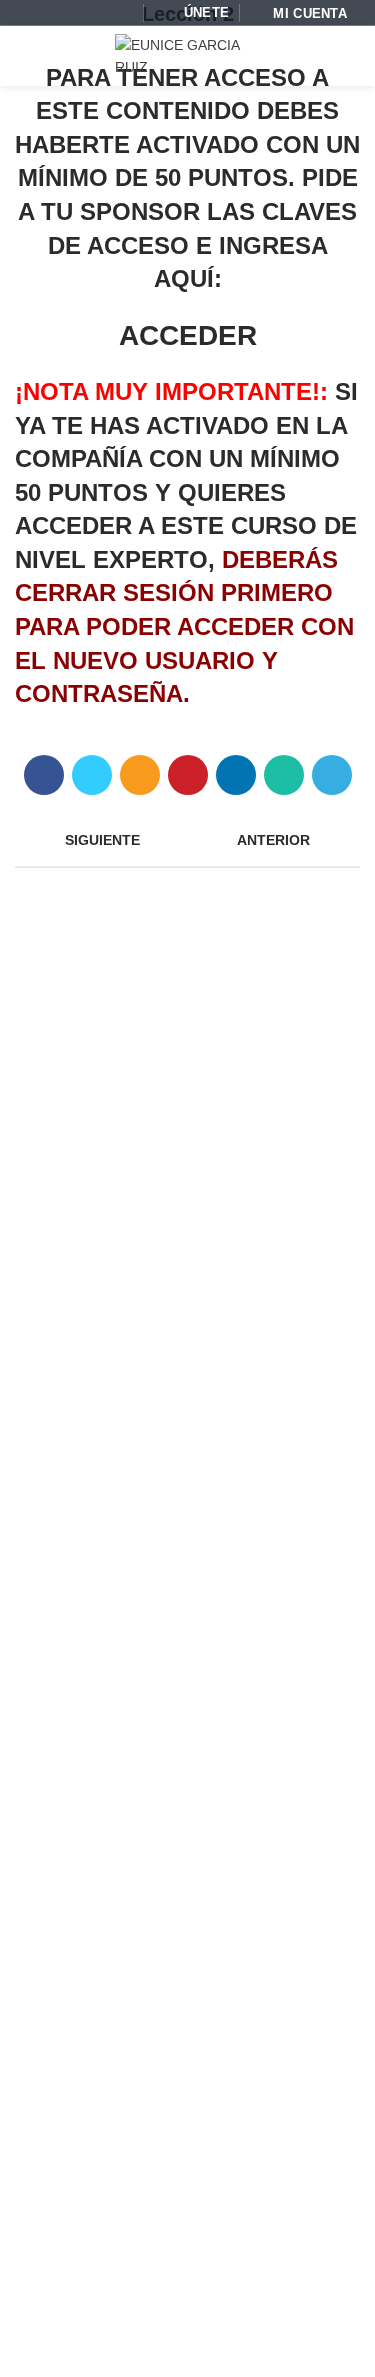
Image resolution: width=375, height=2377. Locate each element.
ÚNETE (207, 13)
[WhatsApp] (122, 12)
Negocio (61, 1817)
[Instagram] (80, 12)
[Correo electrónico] (59, 12)
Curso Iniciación (85, 1610)
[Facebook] (38, 12)
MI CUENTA (310, 14)
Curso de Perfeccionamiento (125, 1669)
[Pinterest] (188, 775)
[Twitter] (92, 775)
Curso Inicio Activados (104, 1639)
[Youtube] (101, 12)
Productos (67, 1787)
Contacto (197, 2348)
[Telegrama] (332, 775)
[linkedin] (236, 775)
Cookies (127, 2348)
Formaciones (76, 1728)
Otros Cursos (77, 1698)
